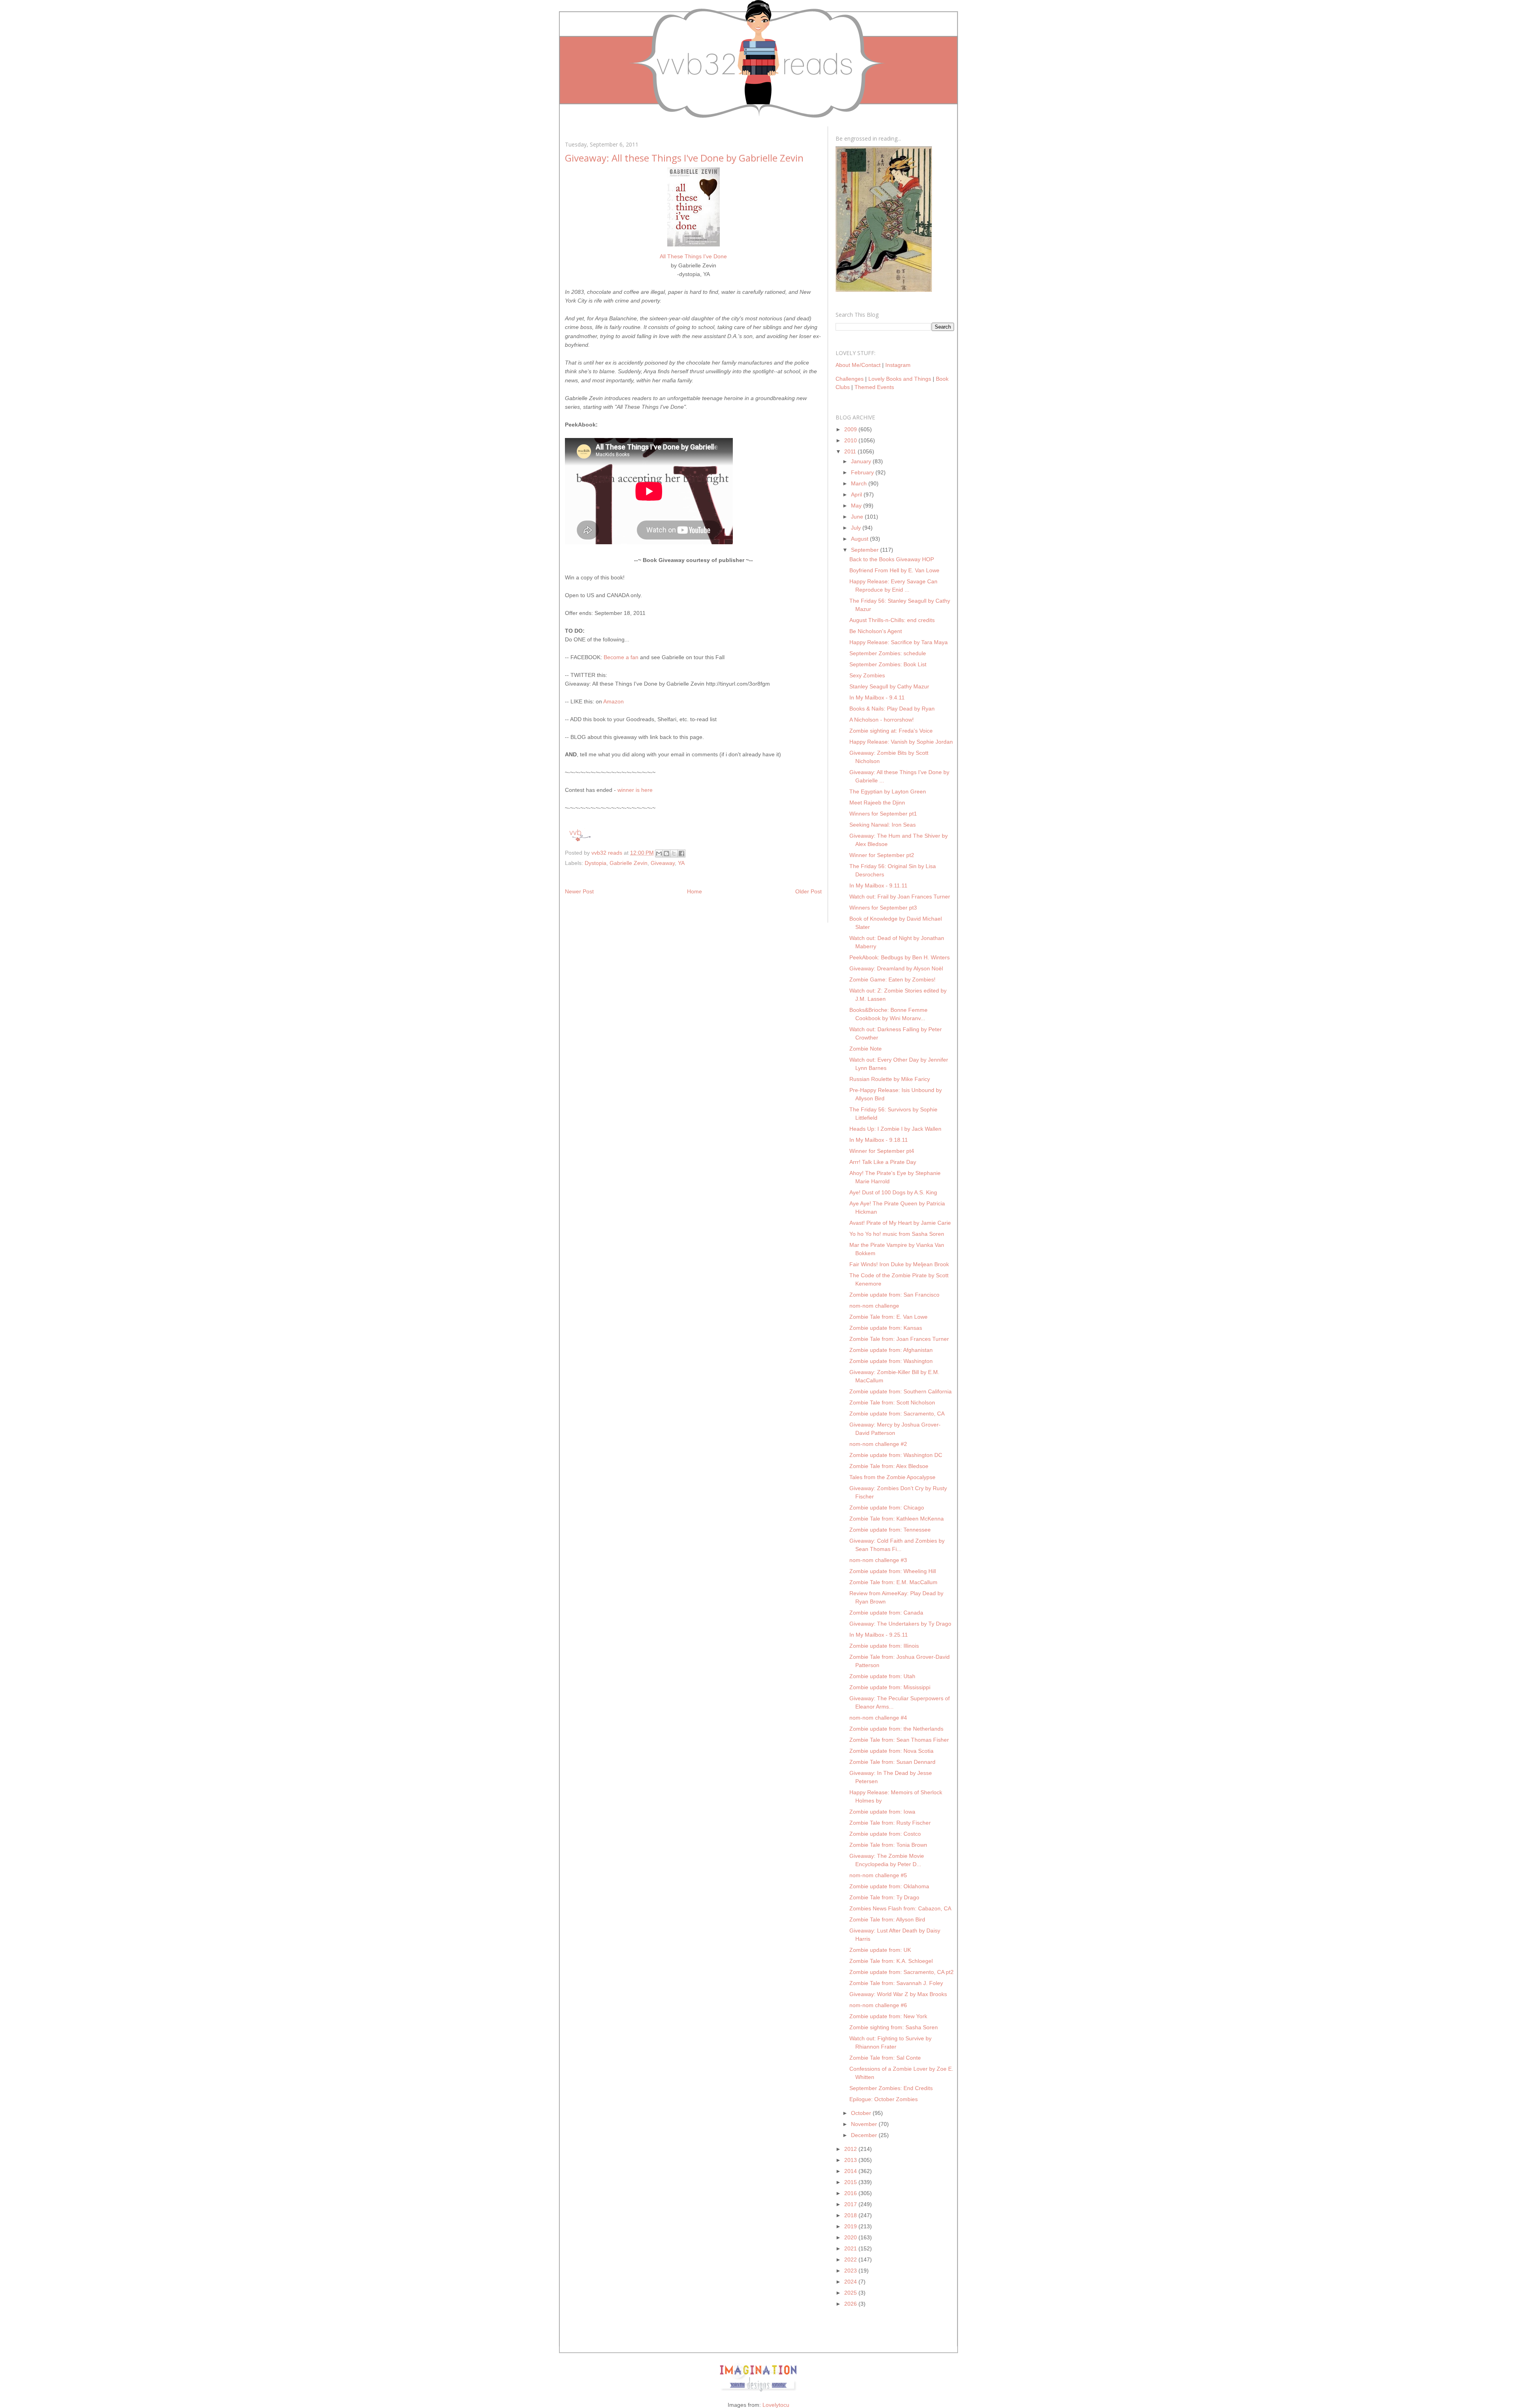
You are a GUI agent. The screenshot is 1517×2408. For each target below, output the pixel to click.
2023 (851, 2271)
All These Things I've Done (693, 256)
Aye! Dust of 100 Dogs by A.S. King (893, 1192)
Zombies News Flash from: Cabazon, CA (900, 1908)
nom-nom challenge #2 (878, 1444)
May (857, 506)
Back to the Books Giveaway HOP (892, 559)
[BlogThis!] (666, 853)
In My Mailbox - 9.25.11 (879, 1635)
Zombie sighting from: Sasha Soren (894, 2027)
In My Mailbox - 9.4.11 (877, 697)
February (863, 472)
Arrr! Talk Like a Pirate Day (883, 1162)
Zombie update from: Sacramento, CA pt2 (902, 1972)
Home (695, 891)
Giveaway (663, 863)
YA (681, 863)
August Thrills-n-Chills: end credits (892, 620)
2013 (851, 2160)
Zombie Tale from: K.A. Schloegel (891, 1961)
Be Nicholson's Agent (876, 631)
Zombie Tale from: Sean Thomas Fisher (899, 1740)
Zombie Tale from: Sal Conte (885, 2058)
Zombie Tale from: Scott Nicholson (892, 1402)
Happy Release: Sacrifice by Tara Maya (899, 642)
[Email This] (659, 853)
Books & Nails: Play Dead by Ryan (892, 709)
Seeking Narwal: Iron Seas (883, 825)
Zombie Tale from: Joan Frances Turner (899, 1339)
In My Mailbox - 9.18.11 (879, 1140)
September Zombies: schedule (888, 653)
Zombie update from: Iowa (882, 1812)
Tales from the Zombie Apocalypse (892, 1477)
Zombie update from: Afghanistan (891, 1350)
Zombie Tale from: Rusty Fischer (890, 1823)
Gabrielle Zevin (629, 863)
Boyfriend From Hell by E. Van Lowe (894, 570)
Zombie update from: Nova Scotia (891, 1751)
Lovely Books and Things (900, 379)
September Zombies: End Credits (891, 2088)
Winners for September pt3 (883, 908)
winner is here (635, 790)
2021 (851, 2248)
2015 (851, 2182)
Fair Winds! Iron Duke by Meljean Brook (899, 1264)
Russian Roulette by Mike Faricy (890, 1079)
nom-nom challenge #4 (878, 1718)
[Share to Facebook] (681, 853)
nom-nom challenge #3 (878, 1560)
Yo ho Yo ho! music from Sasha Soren (897, 1234)
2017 (851, 2204)
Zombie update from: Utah (882, 1676)
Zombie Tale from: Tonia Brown (888, 1845)
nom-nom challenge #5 (878, 1875)
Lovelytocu (776, 2405)
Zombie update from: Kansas (886, 1328)
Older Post (808, 891)
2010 (851, 440)
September (866, 550)
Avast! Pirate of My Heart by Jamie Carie (900, 1223)
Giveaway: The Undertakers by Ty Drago (900, 1624)
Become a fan (621, 657)
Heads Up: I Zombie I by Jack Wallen (895, 1129)
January (862, 461)
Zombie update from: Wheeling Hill (893, 1571)
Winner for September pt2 (882, 855)
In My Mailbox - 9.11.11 (878, 885)
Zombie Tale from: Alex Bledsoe (889, 1466)
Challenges (850, 379)
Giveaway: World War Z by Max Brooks (898, 1994)
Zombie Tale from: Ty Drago (884, 1897)
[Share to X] (674, 853)
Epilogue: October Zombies (884, 2099)
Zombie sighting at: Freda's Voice (891, 731)
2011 (851, 451)
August (860, 539)
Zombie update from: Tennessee (890, 1530)
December (865, 2135)
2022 (851, 2259)
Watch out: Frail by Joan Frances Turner (900, 897)
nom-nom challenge (874, 1306)
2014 (851, 2171)
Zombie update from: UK (880, 1950)
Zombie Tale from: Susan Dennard (892, 1762)
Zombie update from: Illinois (884, 1646)
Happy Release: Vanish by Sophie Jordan (901, 742)
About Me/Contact (858, 365)
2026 (851, 2304)
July (857, 528)
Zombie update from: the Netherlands (896, 1729)
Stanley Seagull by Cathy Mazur (889, 686)
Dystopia (596, 863)
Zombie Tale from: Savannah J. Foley (896, 1983)
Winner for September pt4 (882, 1151)
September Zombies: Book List (888, 664)
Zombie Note (866, 1049)
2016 (851, 2193)
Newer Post (579, 891)
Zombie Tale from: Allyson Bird (887, 1919)
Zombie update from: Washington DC (896, 1455)
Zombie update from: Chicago (887, 1508)
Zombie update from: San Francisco (894, 1295)
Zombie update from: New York (888, 2016)
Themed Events (874, 387)
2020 (851, 2237)
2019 (851, 2226)
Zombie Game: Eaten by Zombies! (892, 979)
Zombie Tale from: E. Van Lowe (888, 1317)
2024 (851, 2282)
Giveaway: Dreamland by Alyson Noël (896, 968)
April (857, 494)
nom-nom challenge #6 (878, 2005)
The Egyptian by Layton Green (888, 791)
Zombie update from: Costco (885, 1834)
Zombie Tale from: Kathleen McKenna (897, 1519)
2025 (851, 2293)
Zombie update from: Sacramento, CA (897, 1414)
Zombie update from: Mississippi (890, 1687)
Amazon (614, 701)
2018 (851, 2215)
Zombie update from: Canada (886, 1613)
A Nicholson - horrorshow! (882, 720)
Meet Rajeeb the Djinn (877, 803)
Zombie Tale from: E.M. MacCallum (893, 1582)
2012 (851, 2149)
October (862, 2113)
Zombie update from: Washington (891, 1361)
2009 (851, 429)
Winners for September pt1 (883, 814)
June (858, 517)
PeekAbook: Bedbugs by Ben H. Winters (900, 957)
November (865, 2124)
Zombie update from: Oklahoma (889, 1886)
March (860, 483)
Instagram (898, 365)
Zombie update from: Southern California (901, 1391)
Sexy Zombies (867, 675)
